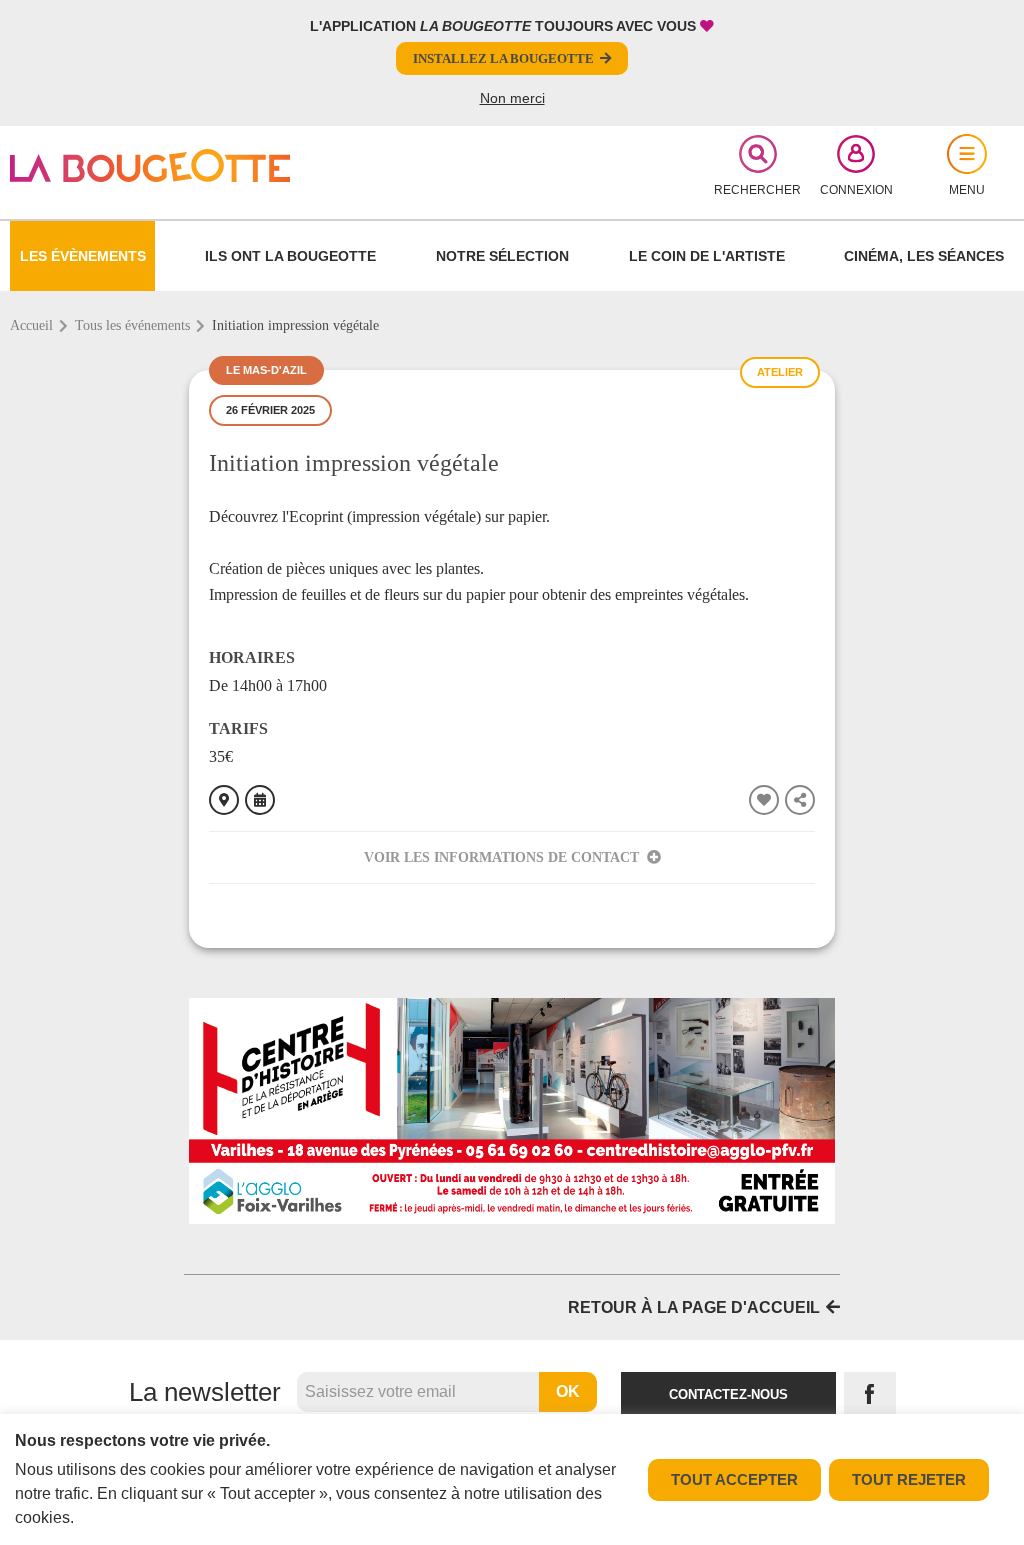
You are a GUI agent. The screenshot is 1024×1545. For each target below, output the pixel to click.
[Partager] (800, 800)
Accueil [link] (31, 325)
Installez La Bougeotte (503, 58)
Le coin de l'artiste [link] (707, 256)
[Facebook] (870, 1394)
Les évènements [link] (83, 256)
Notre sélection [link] (502, 256)
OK (568, 1391)
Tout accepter (734, 1479)
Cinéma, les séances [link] (924, 256)
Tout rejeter (909, 1479)
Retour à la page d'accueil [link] (694, 1307)
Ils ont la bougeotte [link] (290, 256)
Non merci (512, 98)
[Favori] (764, 800)
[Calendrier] (260, 800)
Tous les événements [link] (132, 325)
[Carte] (224, 800)
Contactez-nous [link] (728, 1394)
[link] (174, 165)
